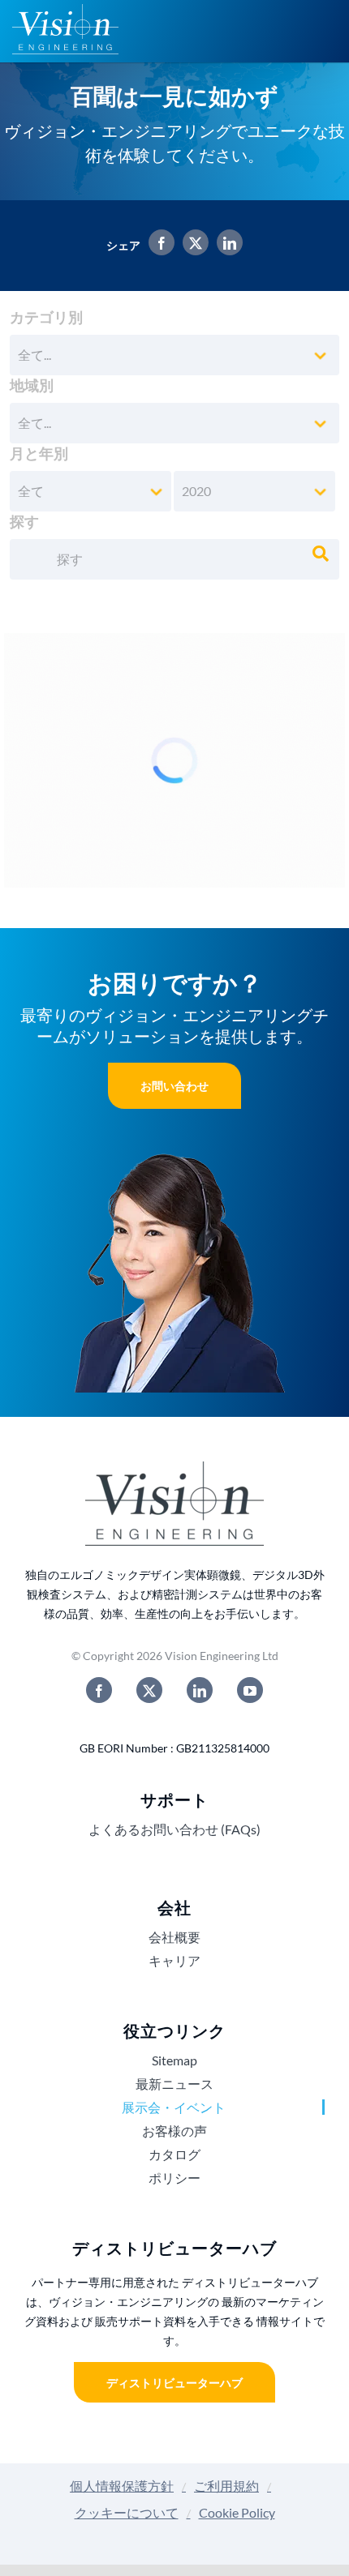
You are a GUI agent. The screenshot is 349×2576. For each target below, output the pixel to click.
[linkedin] (200, 1690)
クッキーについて (127, 2512)
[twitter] (149, 1690)
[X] (192, 245)
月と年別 (39, 453)
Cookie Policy (237, 2512)
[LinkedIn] (226, 245)
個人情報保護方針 (122, 2486)
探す (24, 521)
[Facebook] (157, 245)
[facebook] (99, 1690)
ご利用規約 (226, 2486)
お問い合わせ (174, 1086)
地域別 (32, 385)
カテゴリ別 (46, 317)
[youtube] (250, 1690)
